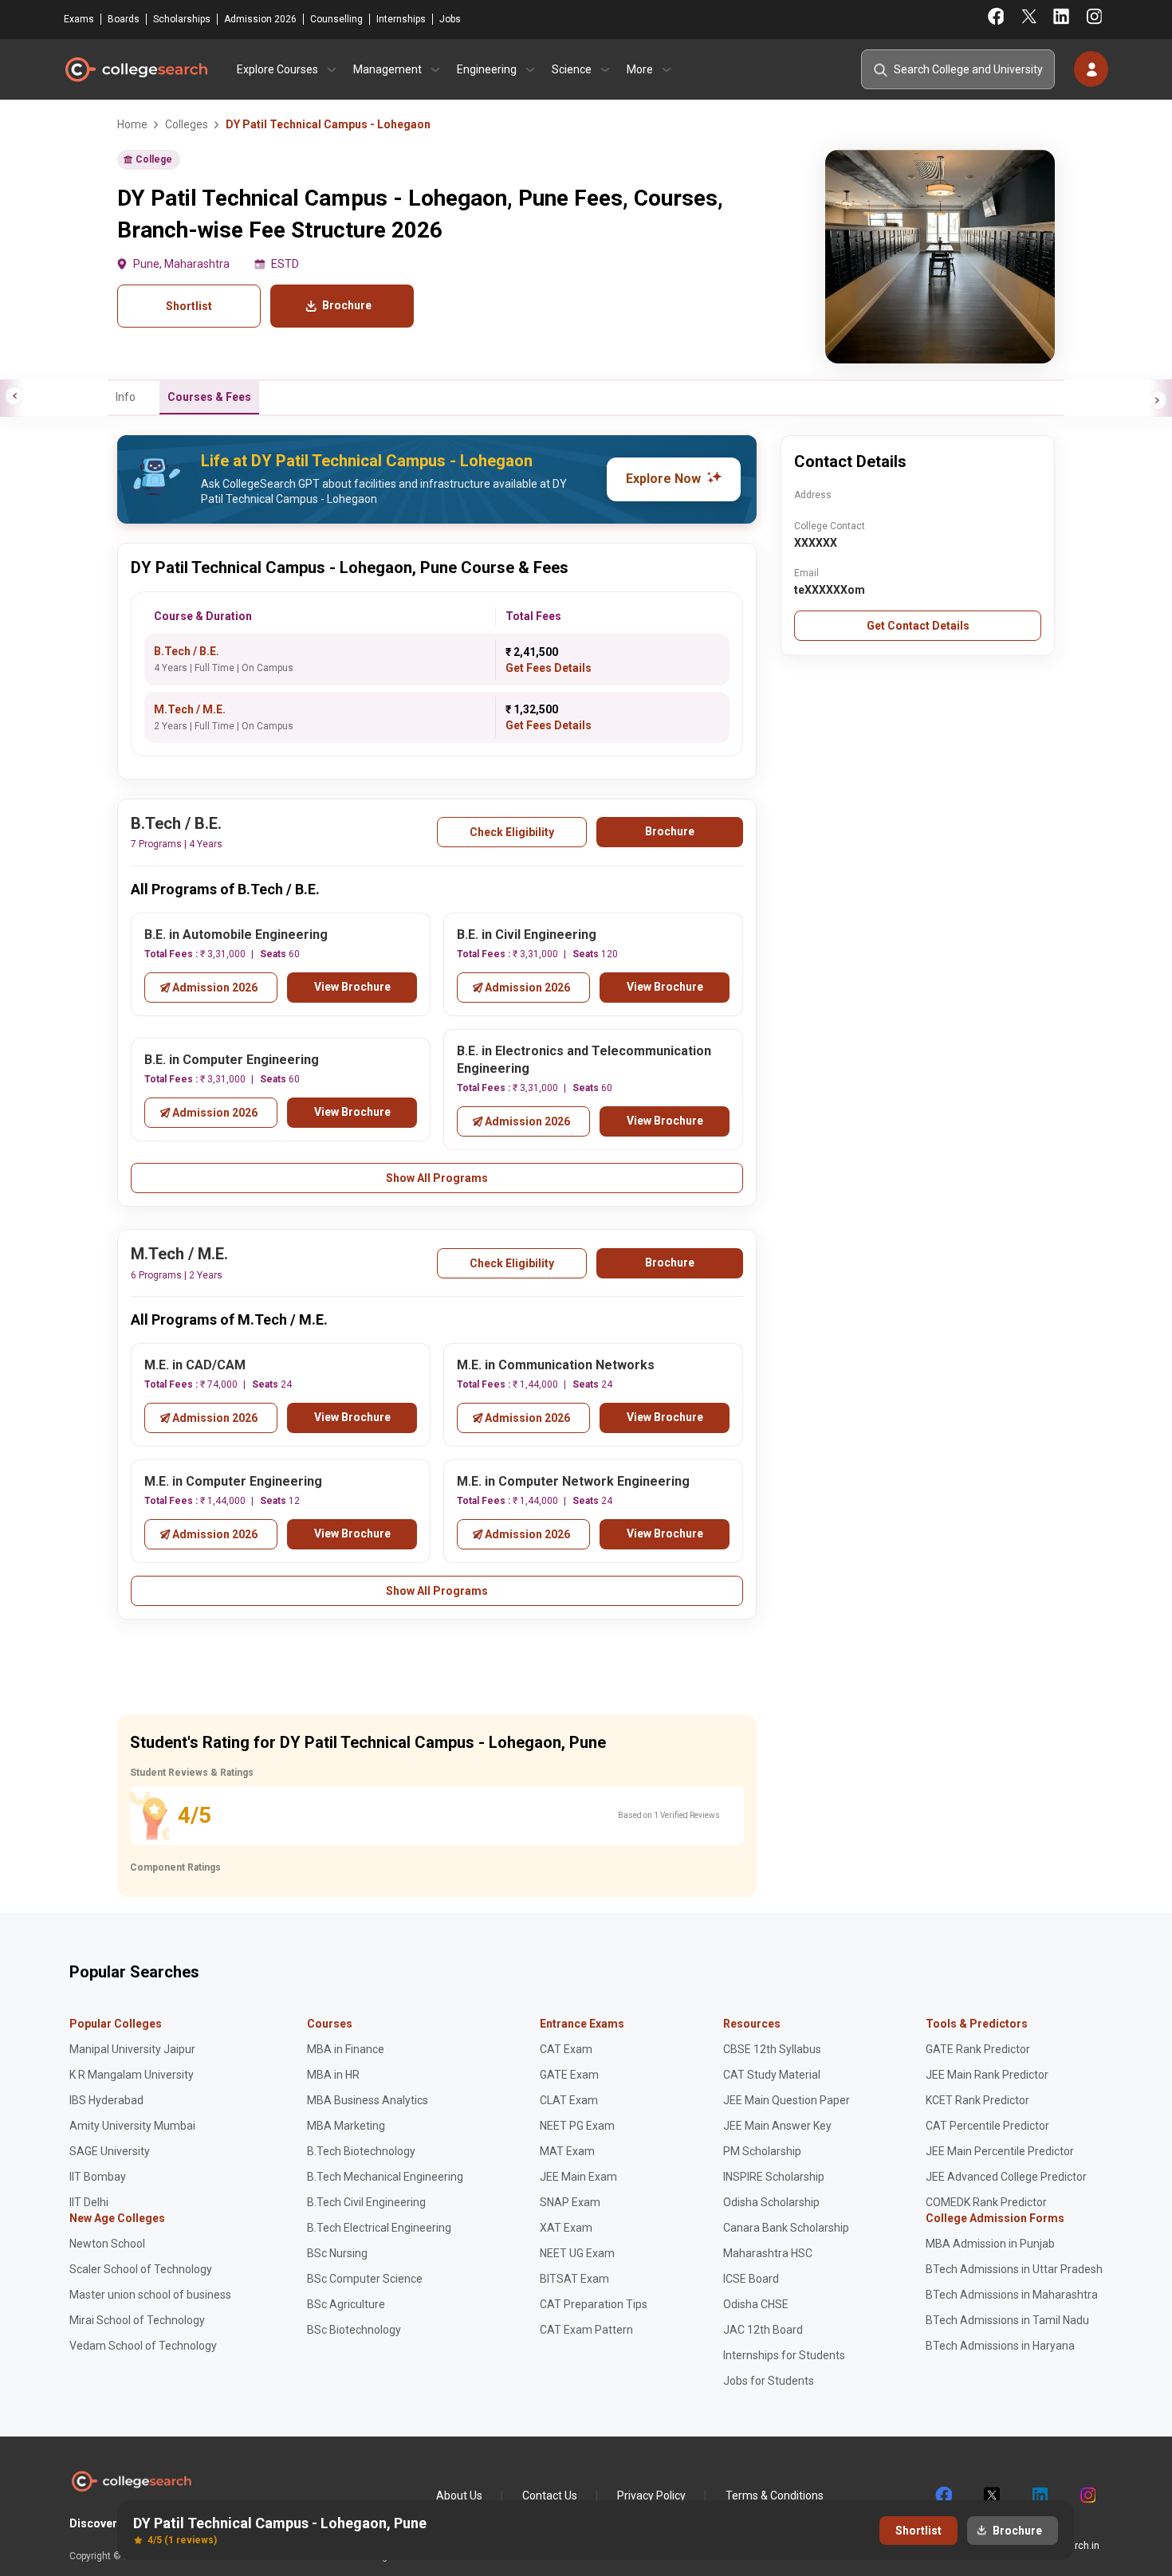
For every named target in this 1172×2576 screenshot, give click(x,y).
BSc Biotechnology (354, 2330)
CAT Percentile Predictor (987, 2126)
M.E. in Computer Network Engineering (573, 1481)
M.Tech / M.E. (190, 709)
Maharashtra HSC (768, 2253)
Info (126, 397)
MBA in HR (333, 2075)
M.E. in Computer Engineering (233, 1481)
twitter (991, 2495)
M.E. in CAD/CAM (195, 1365)
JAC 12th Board (763, 2330)
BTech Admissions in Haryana (1000, 2346)
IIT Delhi (89, 2202)
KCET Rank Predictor (977, 2100)
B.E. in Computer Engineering (232, 1060)
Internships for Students (784, 2355)
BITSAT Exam (574, 2279)
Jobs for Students (769, 2381)
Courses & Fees (209, 397)
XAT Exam (566, 2228)
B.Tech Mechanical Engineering (385, 2177)
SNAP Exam (570, 2202)
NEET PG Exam (577, 2126)
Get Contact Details (918, 626)
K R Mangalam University (132, 2075)
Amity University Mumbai (132, 2126)
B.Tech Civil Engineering (366, 2202)
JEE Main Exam (578, 2177)
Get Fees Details (549, 668)
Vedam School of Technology (143, 2346)
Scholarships (182, 19)
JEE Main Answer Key (777, 2126)
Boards (124, 19)
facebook (943, 2495)
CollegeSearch (136, 69)
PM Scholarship (762, 2151)
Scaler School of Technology (141, 2269)
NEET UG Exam (577, 2253)
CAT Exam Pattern (586, 2330)
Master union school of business (150, 2295)
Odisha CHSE (756, 2304)
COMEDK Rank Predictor (986, 2202)
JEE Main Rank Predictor (987, 2075)
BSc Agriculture (346, 2304)
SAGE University (110, 2151)
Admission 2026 (260, 19)
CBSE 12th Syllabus (772, 2049)
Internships (401, 19)
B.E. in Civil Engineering (527, 935)
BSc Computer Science (365, 2279)
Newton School (107, 2244)
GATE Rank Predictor (978, 2049)
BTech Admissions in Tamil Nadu (1007, 2320)
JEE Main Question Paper (787, 2100)
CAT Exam (566, 2049)
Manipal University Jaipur (132, 2049)
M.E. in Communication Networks (556, 1365)
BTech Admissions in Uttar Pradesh (1014, 2269)
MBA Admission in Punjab (990, 2244)
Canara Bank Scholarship (786, 2228)
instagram (1087, 2495)
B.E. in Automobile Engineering (236, 935)
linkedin (1039, 2495)
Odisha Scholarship (771, 2202)
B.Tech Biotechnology (361, 2151)
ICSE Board (751, 2279)
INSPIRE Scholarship (774, 2177)
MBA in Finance (346, 2049)
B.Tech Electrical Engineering (379, 2228)
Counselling (336, 19)
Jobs (450, 19)
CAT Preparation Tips (594, 2304)
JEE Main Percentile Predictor (1000, 2151)
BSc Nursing (337, 2253)
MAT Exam (567, 2151)
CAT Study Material (772, 2075)
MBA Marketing (346, 2126)
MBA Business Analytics (368, 2100)
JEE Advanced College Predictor (1006, 2177)
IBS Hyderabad (106, 2100)
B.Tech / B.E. (187, 651)
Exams (79, 19)
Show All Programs (437, 1178)
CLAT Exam (569, 2100)
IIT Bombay (98, 2177)
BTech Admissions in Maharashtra (1012, 2295)
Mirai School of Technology (137, 2320)
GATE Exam (569, 2075)
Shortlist (189, 306)
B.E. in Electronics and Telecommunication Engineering (584, 1060)
